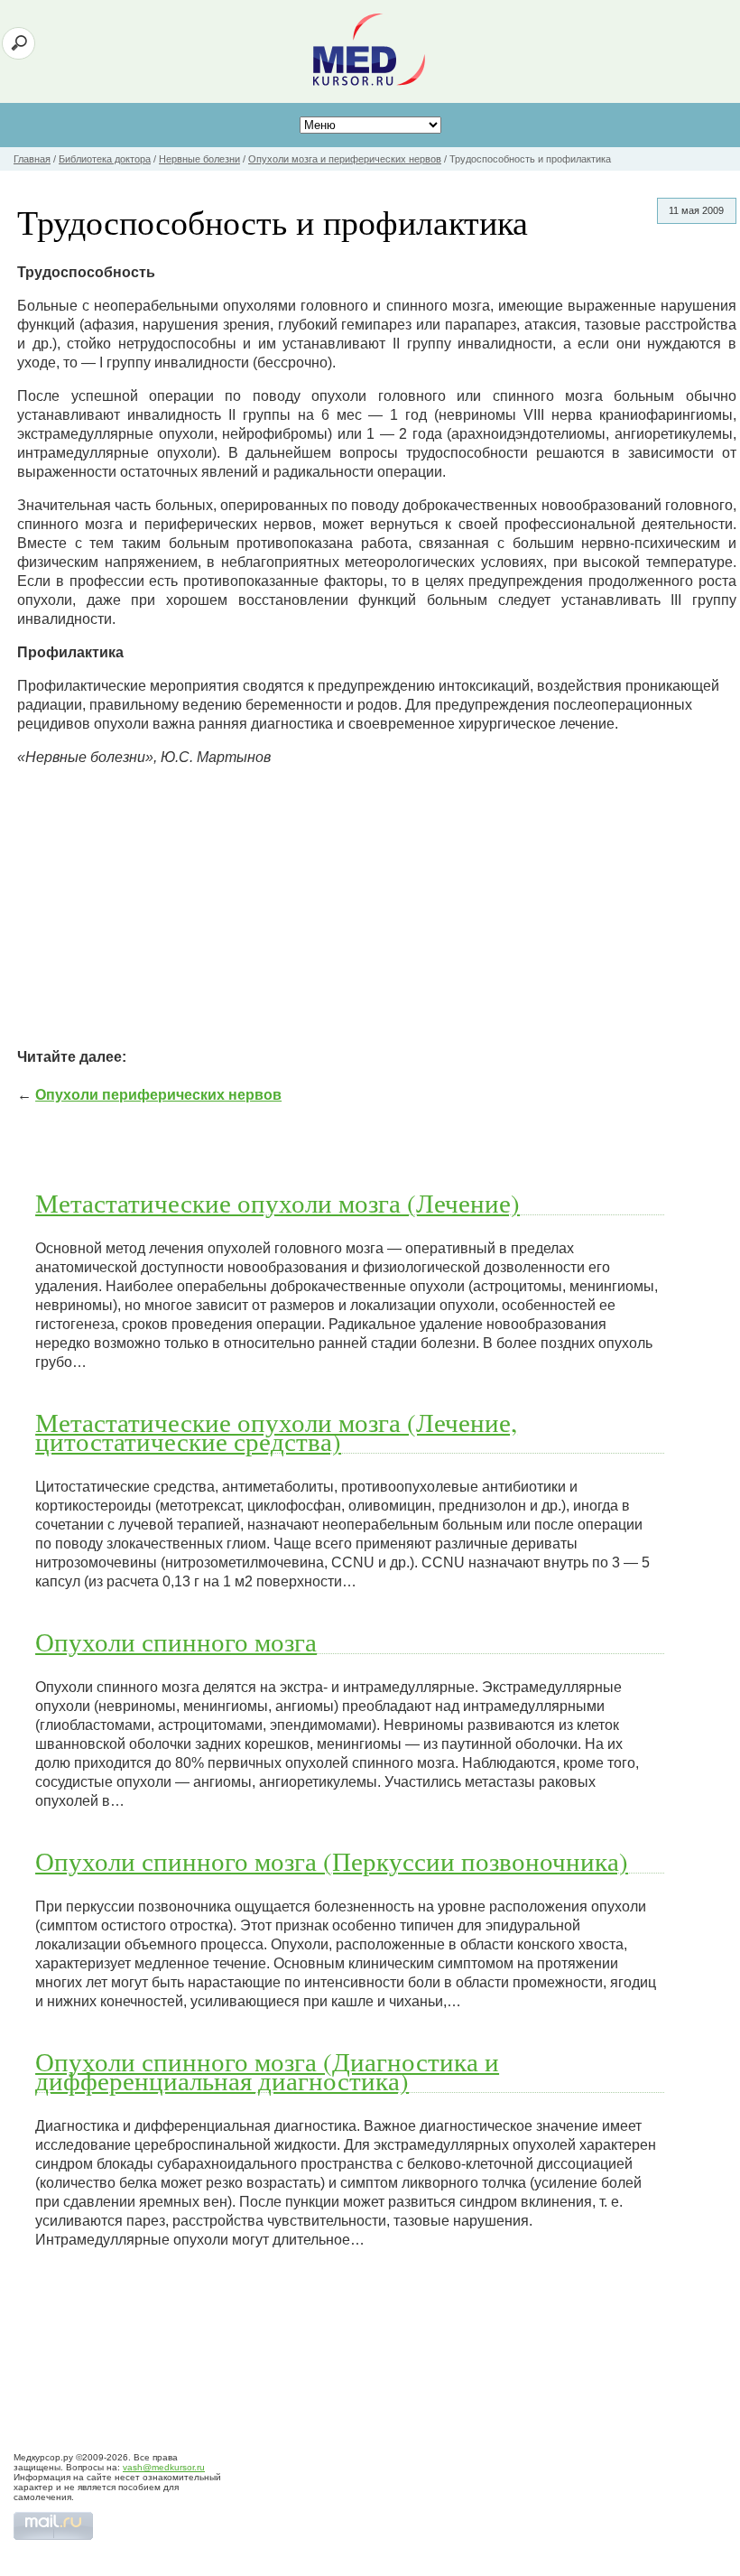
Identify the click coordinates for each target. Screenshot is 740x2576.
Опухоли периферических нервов (158, 1095)
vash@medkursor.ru (164, 2467)
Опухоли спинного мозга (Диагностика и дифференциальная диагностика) (267, 2071)
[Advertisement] (377, 907)
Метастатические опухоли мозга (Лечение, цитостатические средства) (276, 1432)
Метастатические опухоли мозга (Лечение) (277, 1203)
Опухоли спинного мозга (176, 1641)
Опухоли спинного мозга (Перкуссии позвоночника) (332, 1861)
